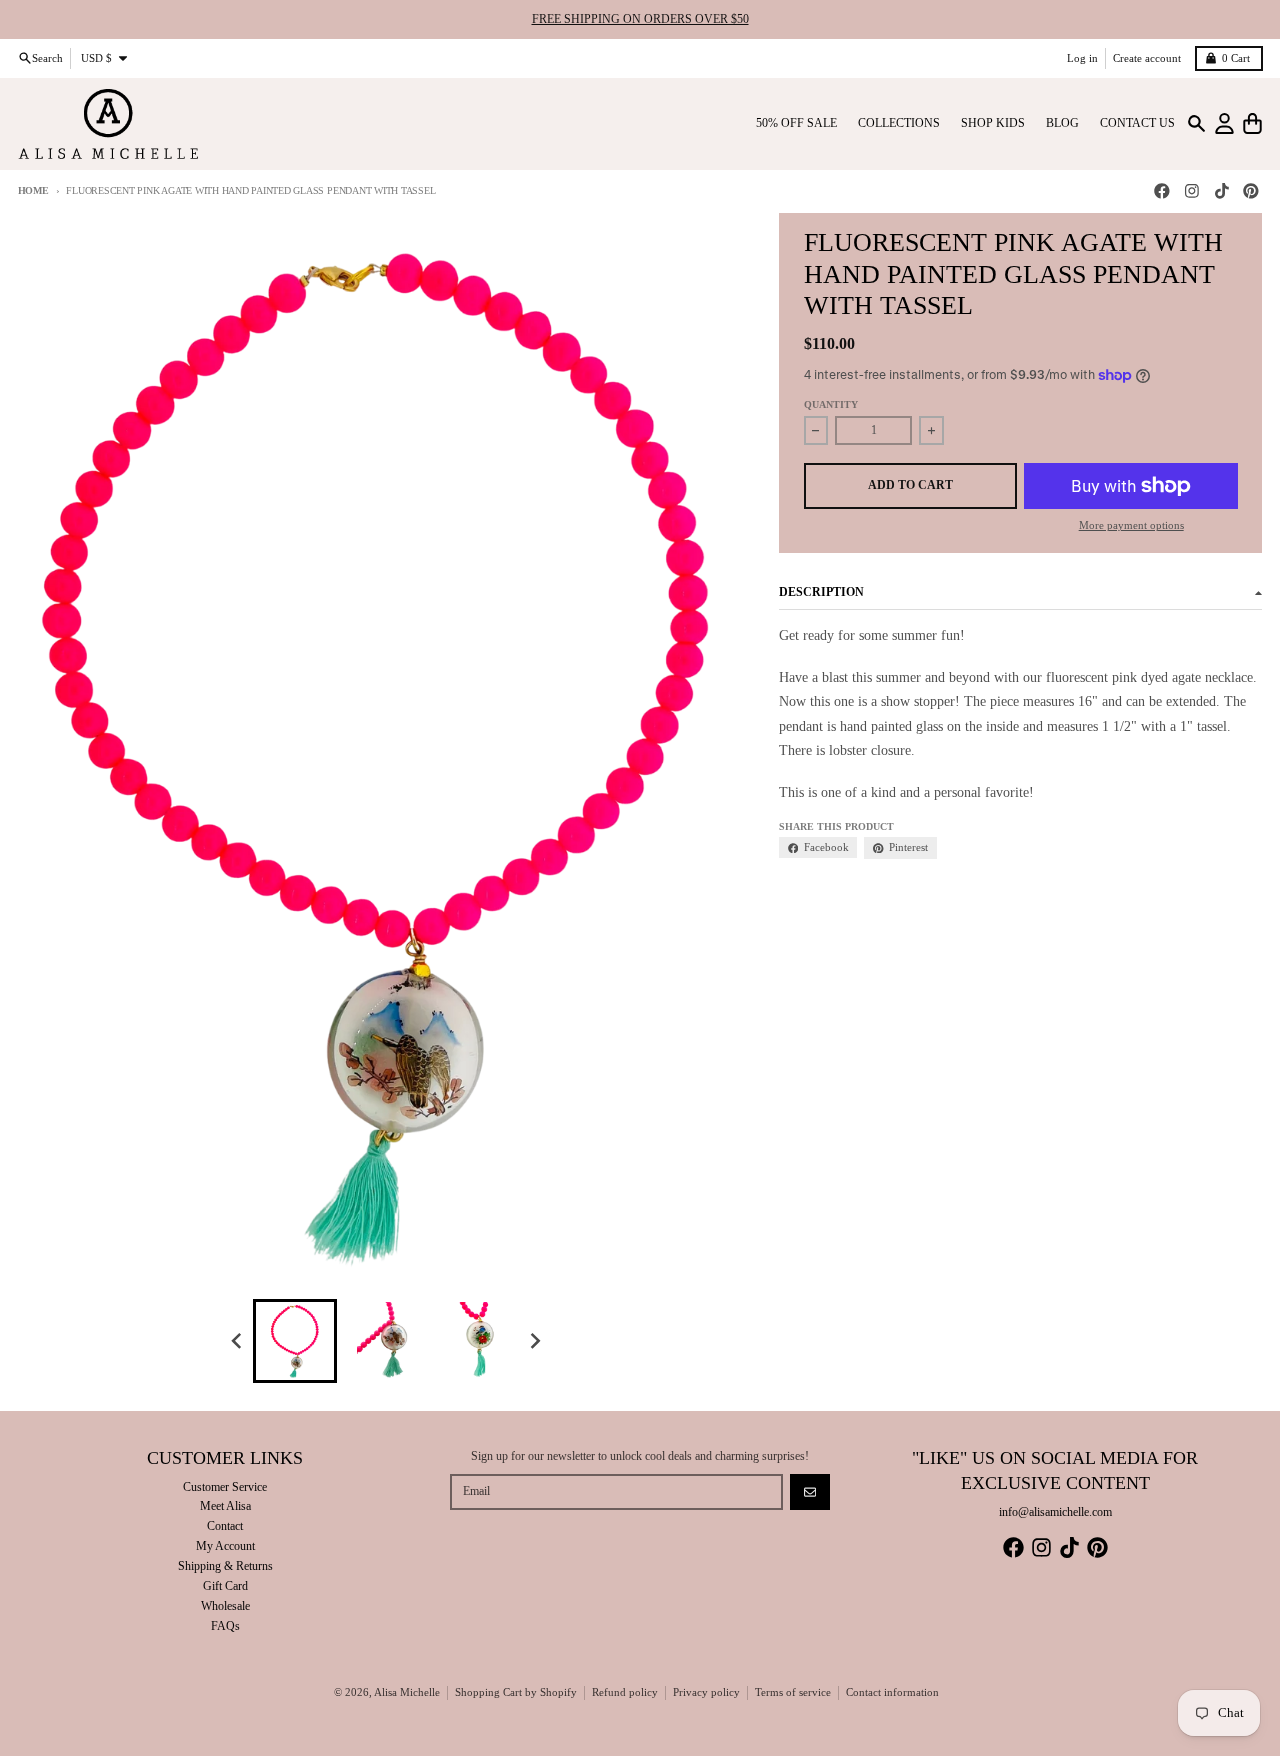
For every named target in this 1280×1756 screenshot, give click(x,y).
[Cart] (1252, 123)
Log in (1082, 57)
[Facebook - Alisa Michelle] (1162, 191)
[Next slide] (535, 1341)
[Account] (1224, 123)
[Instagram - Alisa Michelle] (1191, 191)
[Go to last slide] (237, 1341)
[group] (295, 1341)
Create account (1147, 57)
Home (33, 190)
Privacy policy (706, 1692)
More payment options (1131, 525)
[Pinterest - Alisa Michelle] (1251, 191)
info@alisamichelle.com (1055, 1512)
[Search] (1196, 123)
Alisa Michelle (407, 1692)
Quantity (831, 404)
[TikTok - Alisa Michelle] (1221, 191)
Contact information (892, 1692)
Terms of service (793, 1692)
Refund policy (625, 1692)
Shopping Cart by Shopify (516, 1692)
